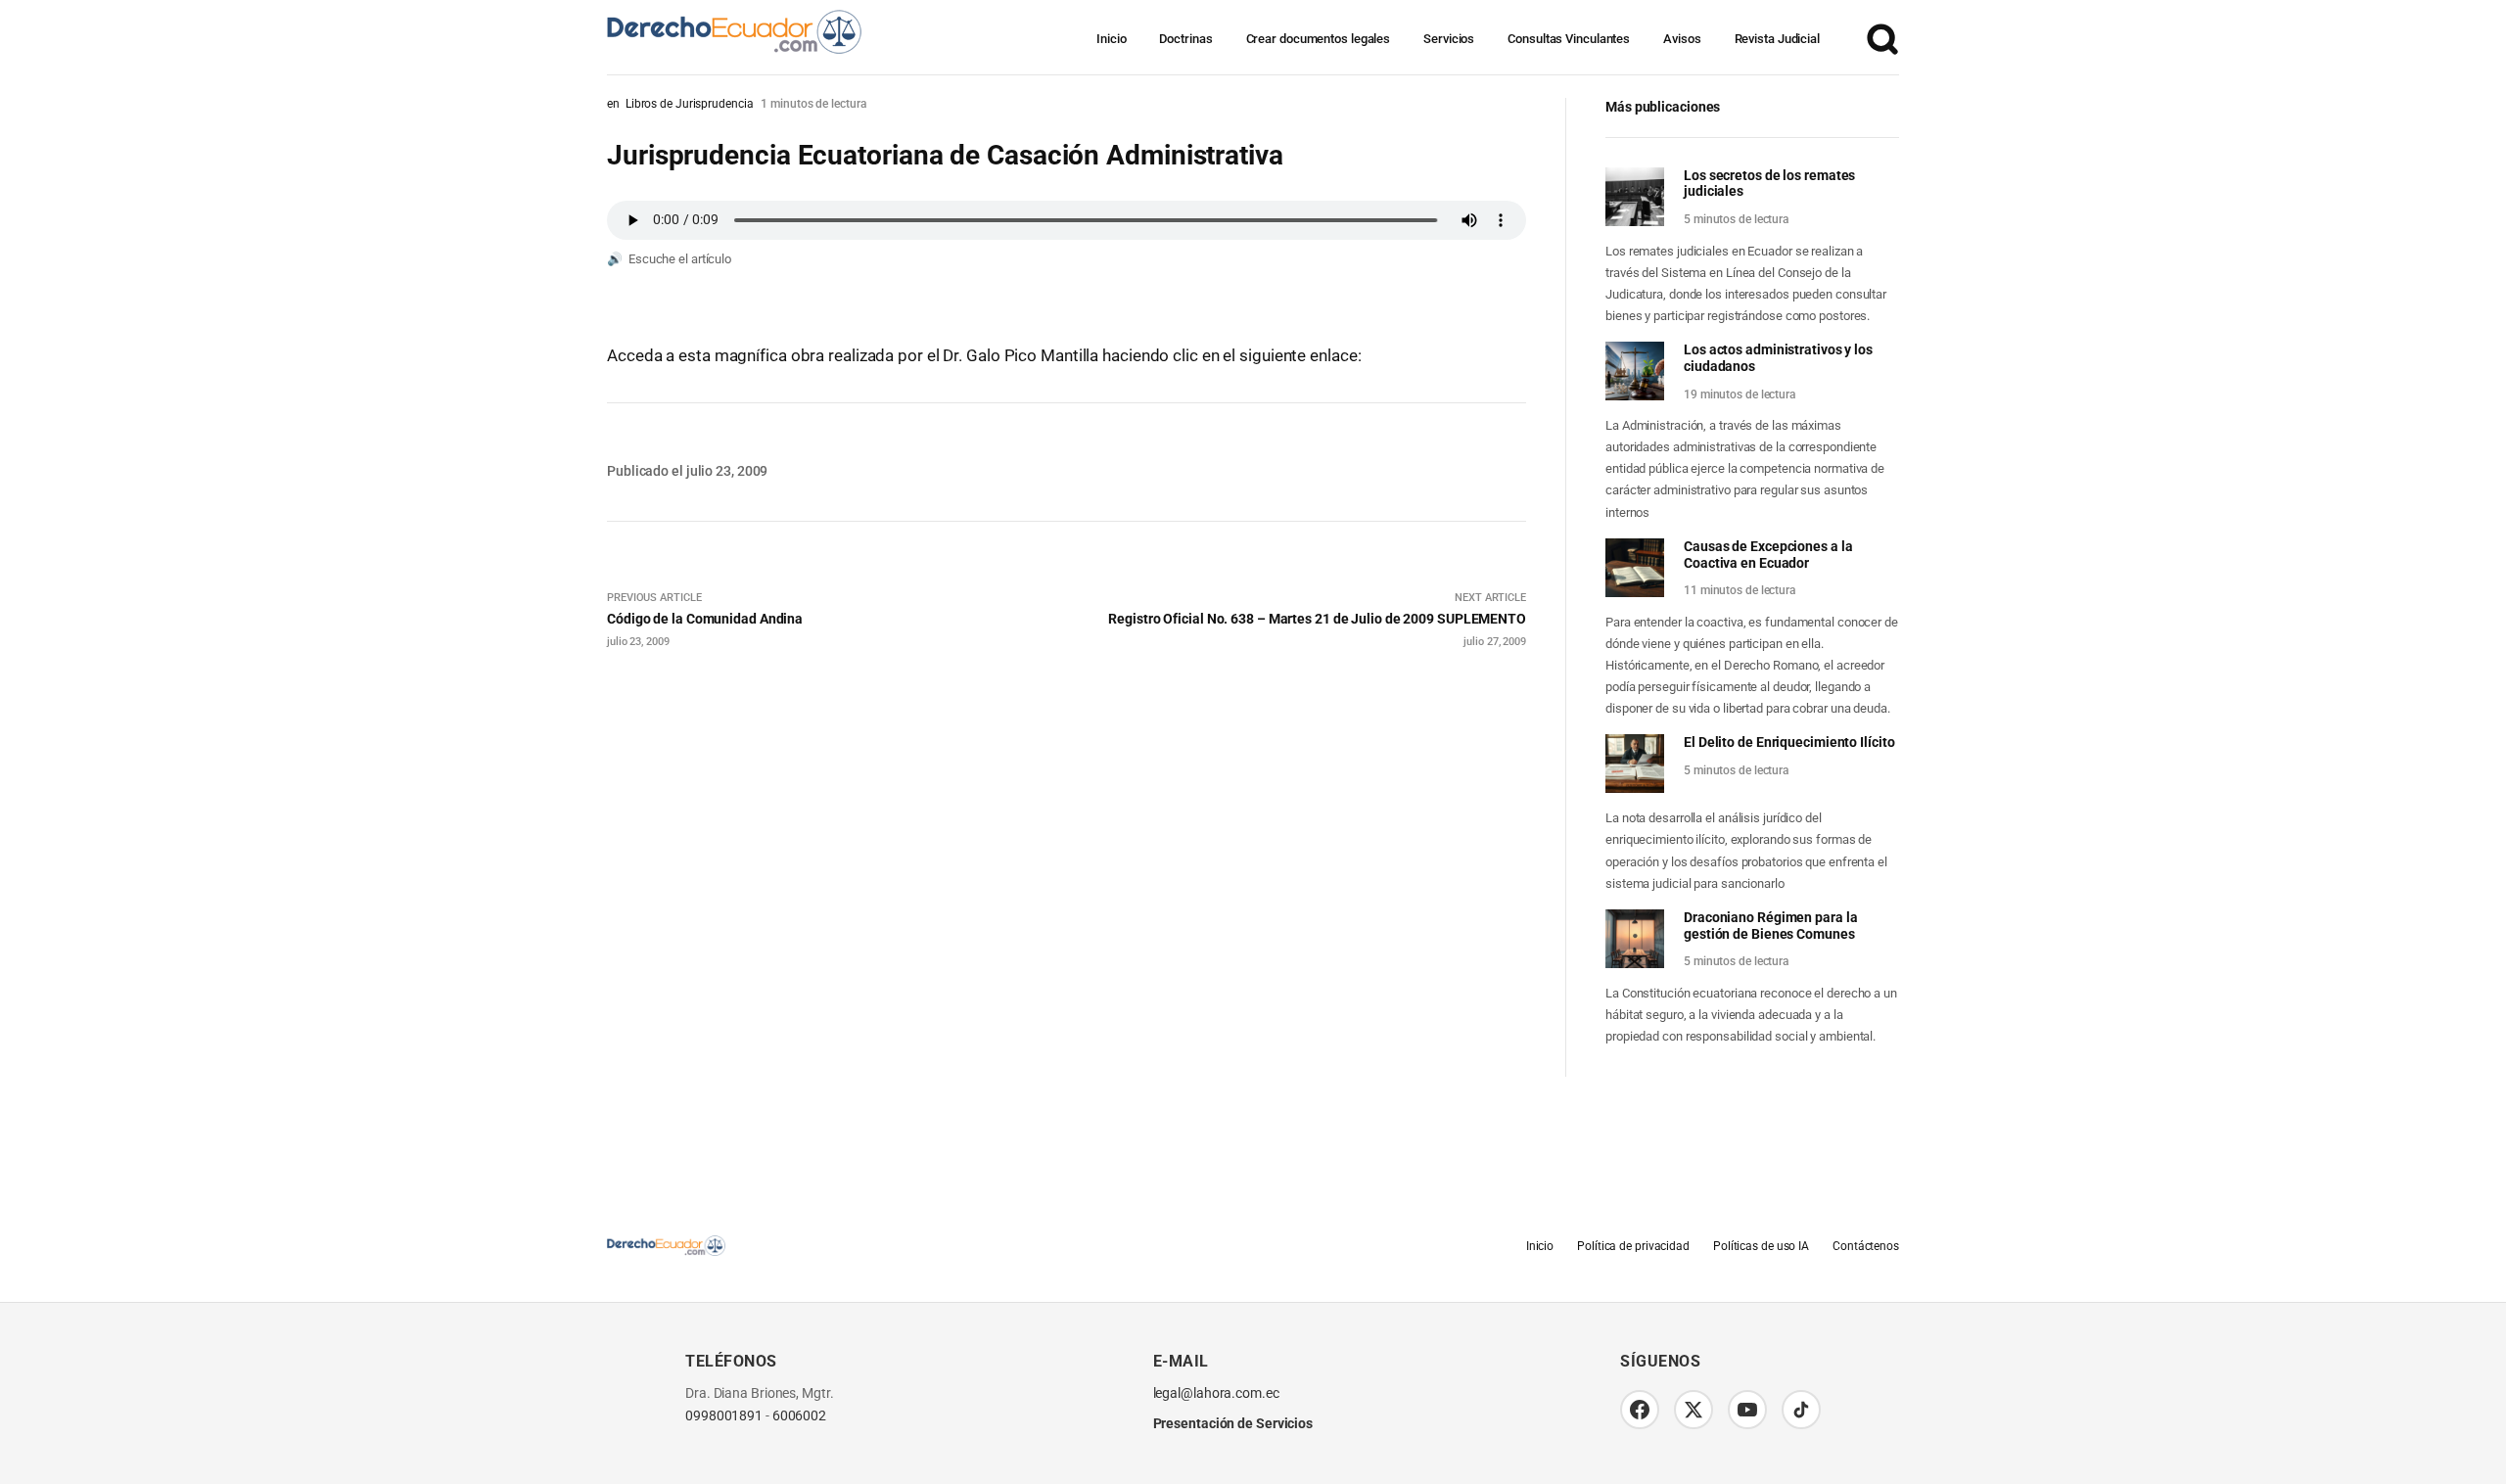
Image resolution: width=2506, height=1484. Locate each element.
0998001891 (724, 1416)
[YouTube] (1747, 1410)
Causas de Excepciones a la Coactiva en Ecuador (1768, 555)
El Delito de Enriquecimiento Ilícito (1789, 742)
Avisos (1682, 39)
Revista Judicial (1777, 39)
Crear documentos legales (1319, 39)
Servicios (1449, 39)
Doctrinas (1185, 39)
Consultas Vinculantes (1569, 39)
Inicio (1111, 39)
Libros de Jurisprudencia (690, 104)
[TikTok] (1801, 1410)
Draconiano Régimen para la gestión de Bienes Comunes (1770, 926)
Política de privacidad (1633, 1246)
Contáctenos (1866, 1246)
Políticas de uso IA (1761, 1246)
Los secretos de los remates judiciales (1769, 184)
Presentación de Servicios (1233, 1423)
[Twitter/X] (1694, 1410)
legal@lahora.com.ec (1216, 1393)
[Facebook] (1640, 1410)
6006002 (799, 1416)
